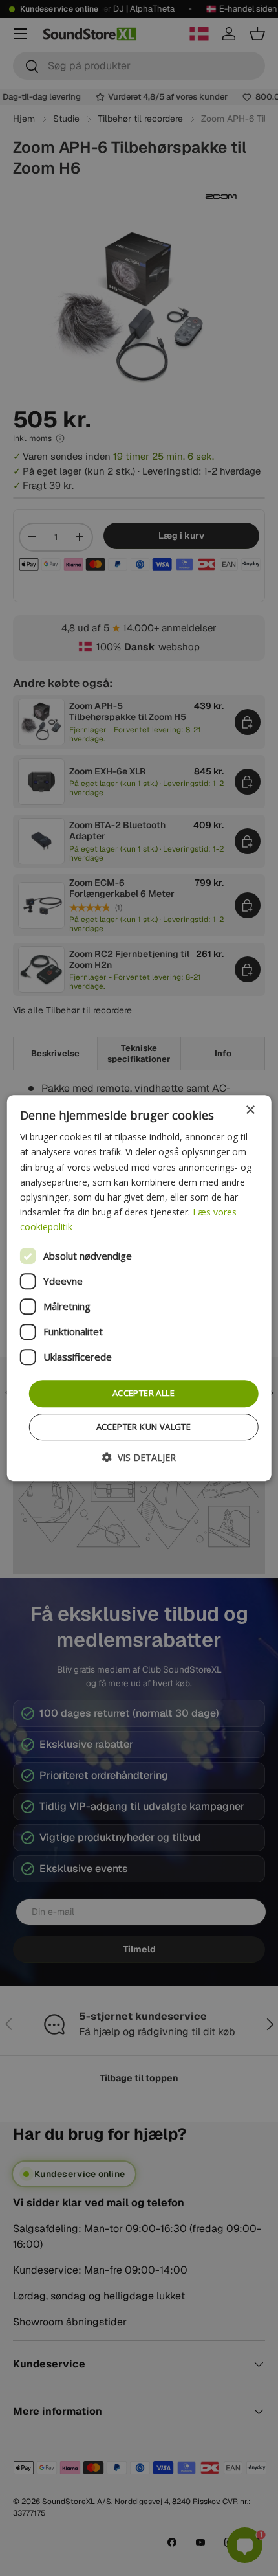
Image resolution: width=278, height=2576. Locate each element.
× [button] (250, 1110)
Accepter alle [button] (144, 1393)
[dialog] (139, 1288)
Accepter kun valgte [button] (144, 1427)
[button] (139, 1457)
